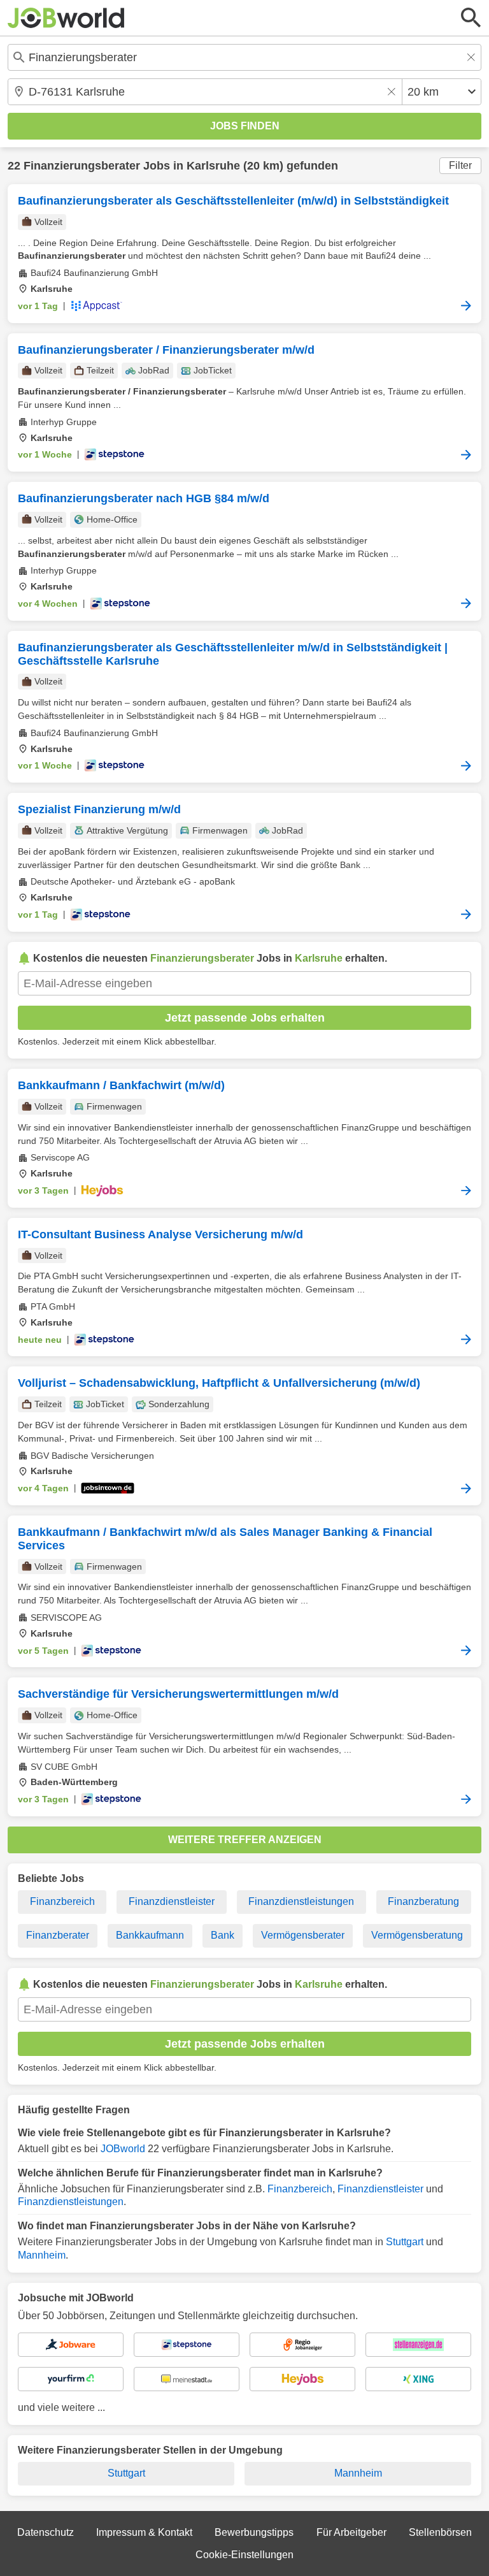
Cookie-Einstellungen (244, 2555)
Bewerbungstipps (254, 2532)
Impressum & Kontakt (144, 2532)
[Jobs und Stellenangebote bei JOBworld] (66, 18)
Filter (460, 165)
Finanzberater (58, 1935)
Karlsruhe (213, 166)
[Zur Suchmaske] (471, 18)
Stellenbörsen (440, 2532)
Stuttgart (405, 2242)
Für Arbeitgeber (351, 2532)
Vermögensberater (303, 1935)
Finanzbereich (62, 1901)
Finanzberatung (423, 1901)
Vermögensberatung (417, 1935)
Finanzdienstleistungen (301, 1901)
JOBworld (123, 2149)
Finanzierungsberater (82, 166)
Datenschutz (46, 2532)
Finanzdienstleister (172, 1901)
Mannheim (42, 2255)
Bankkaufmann (150, 1935)
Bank (223, 1935)
